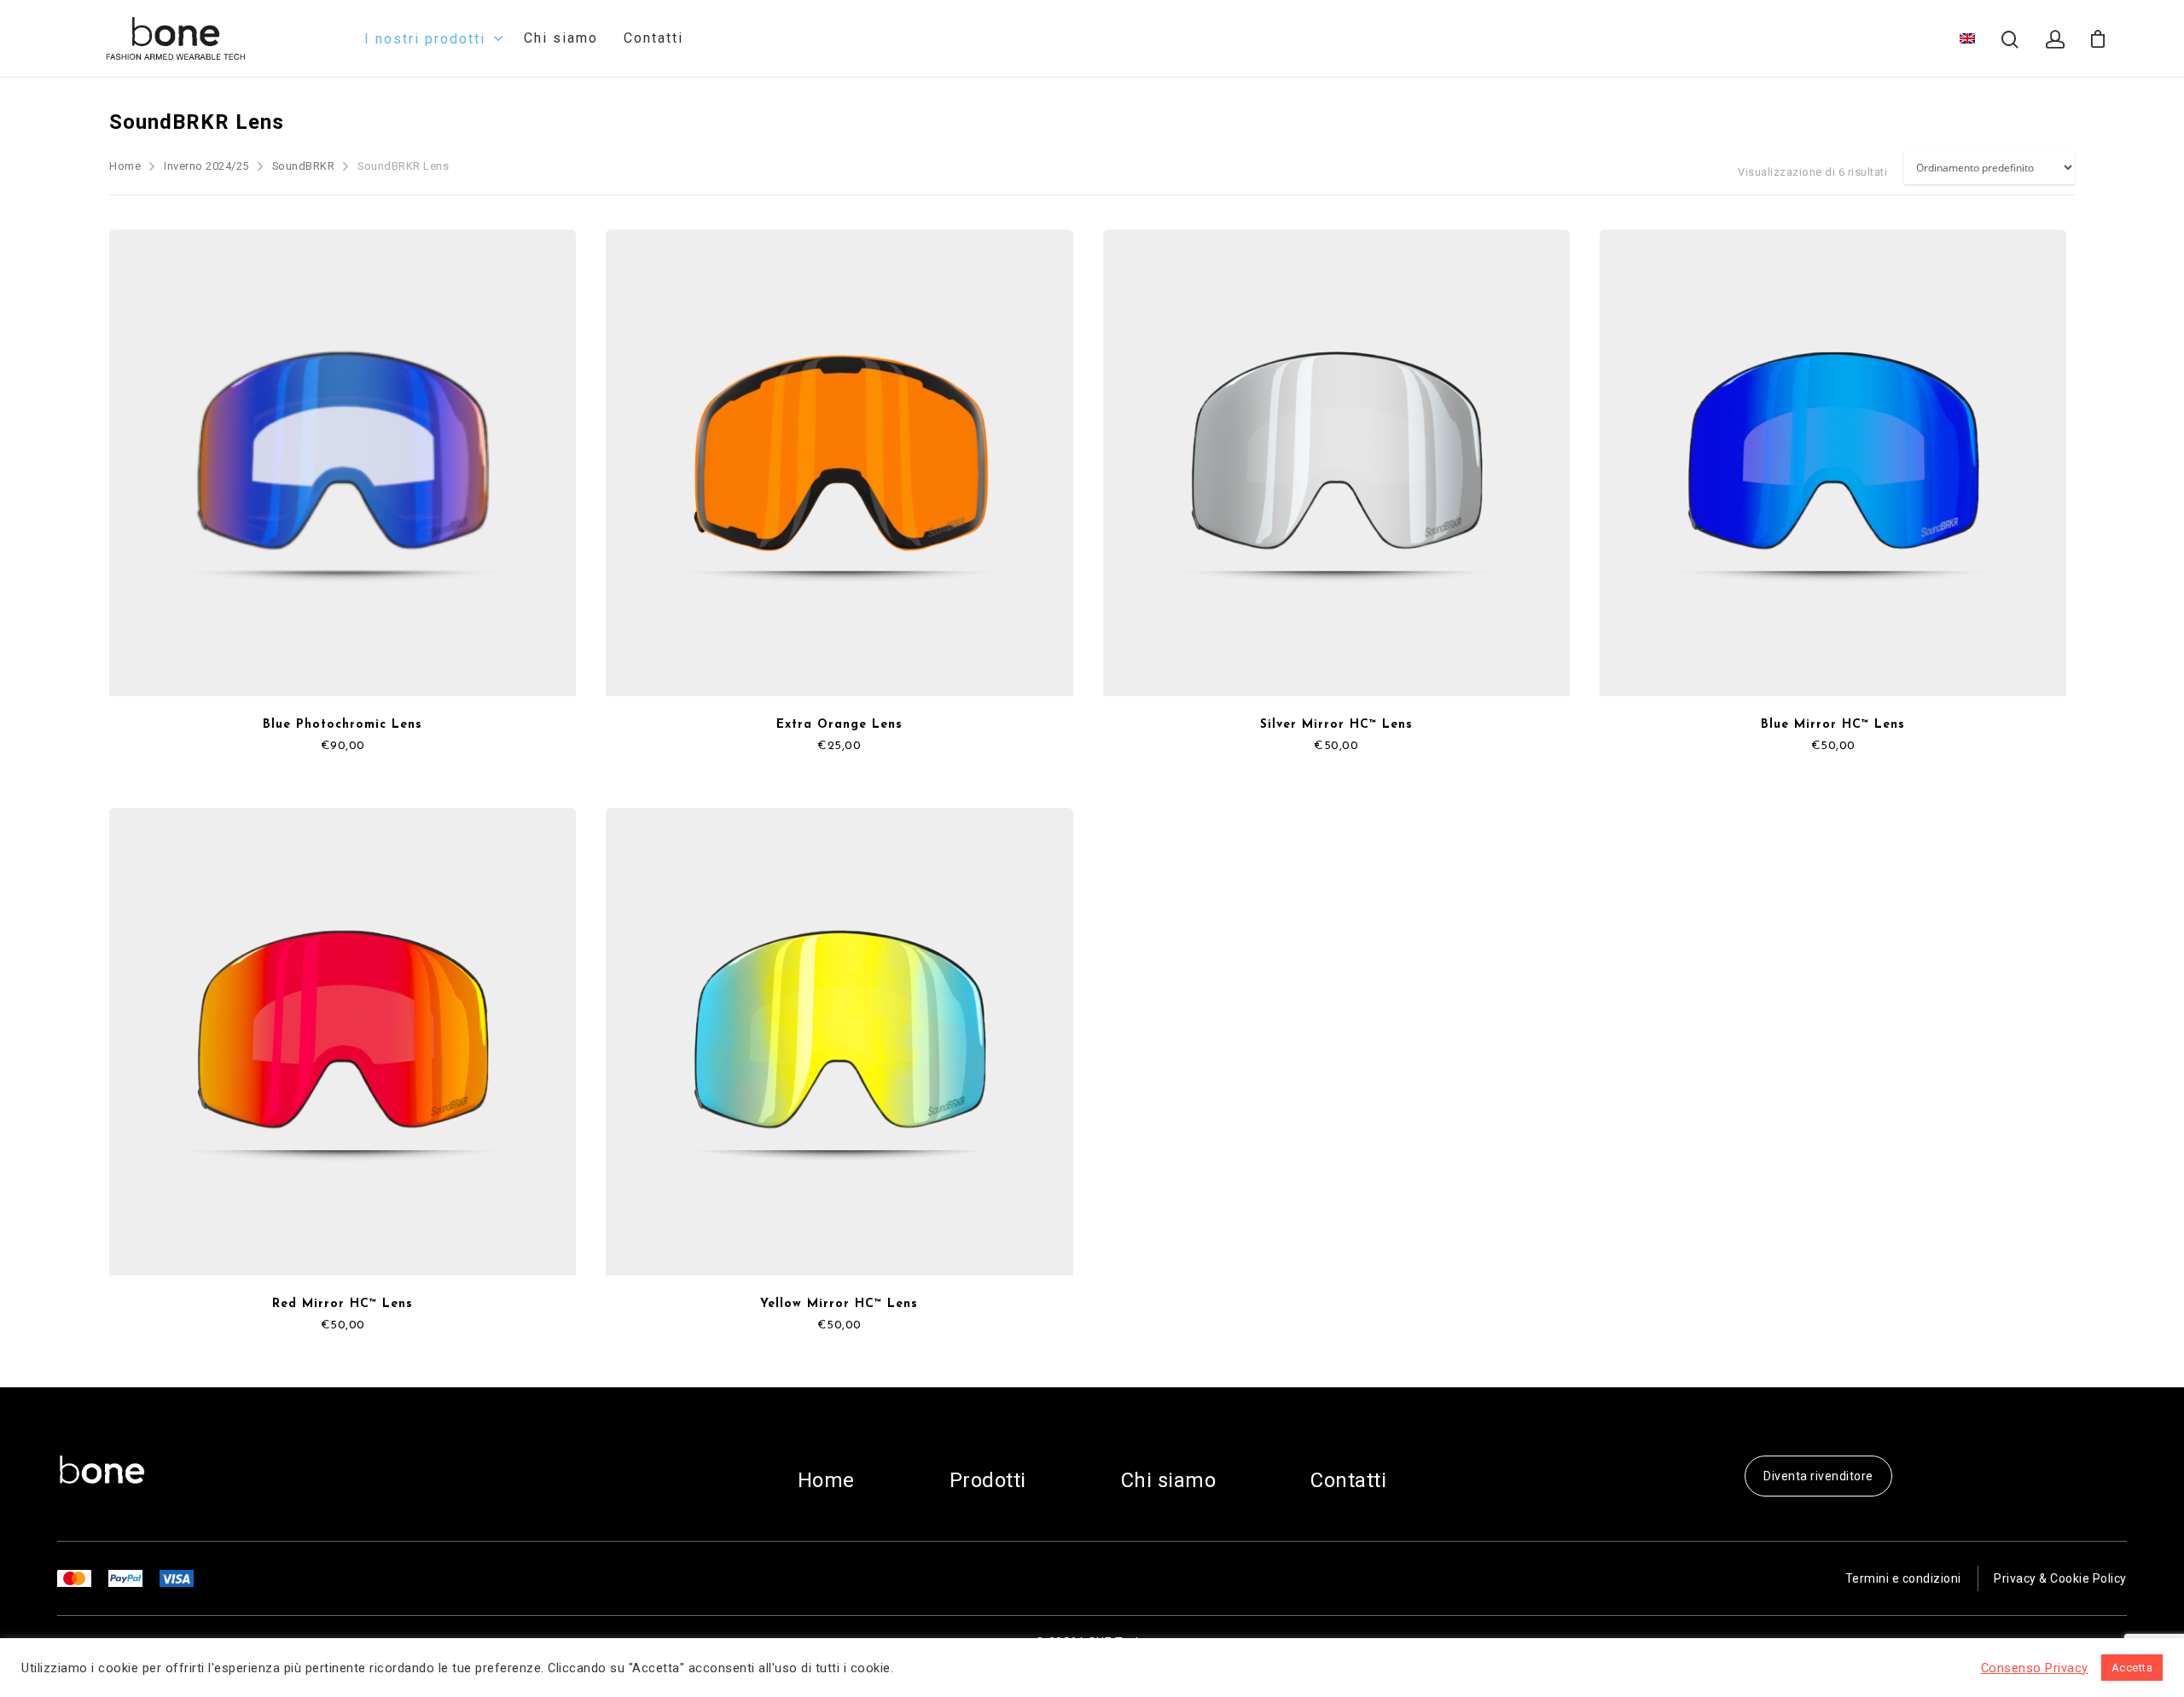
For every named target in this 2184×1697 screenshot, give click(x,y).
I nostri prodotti (425, 38)
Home (125, 166)
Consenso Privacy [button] (2035, 1668)
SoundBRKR (304, 166)
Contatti (653, 38)
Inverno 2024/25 (206, 166)
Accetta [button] (2132, 1668)
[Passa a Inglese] (1967, 39)
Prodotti (988, 1480)
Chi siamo (561, 38)
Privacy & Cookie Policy (2060, 1578)
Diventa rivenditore (1818, 1476)
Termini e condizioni (1903, 1578)
